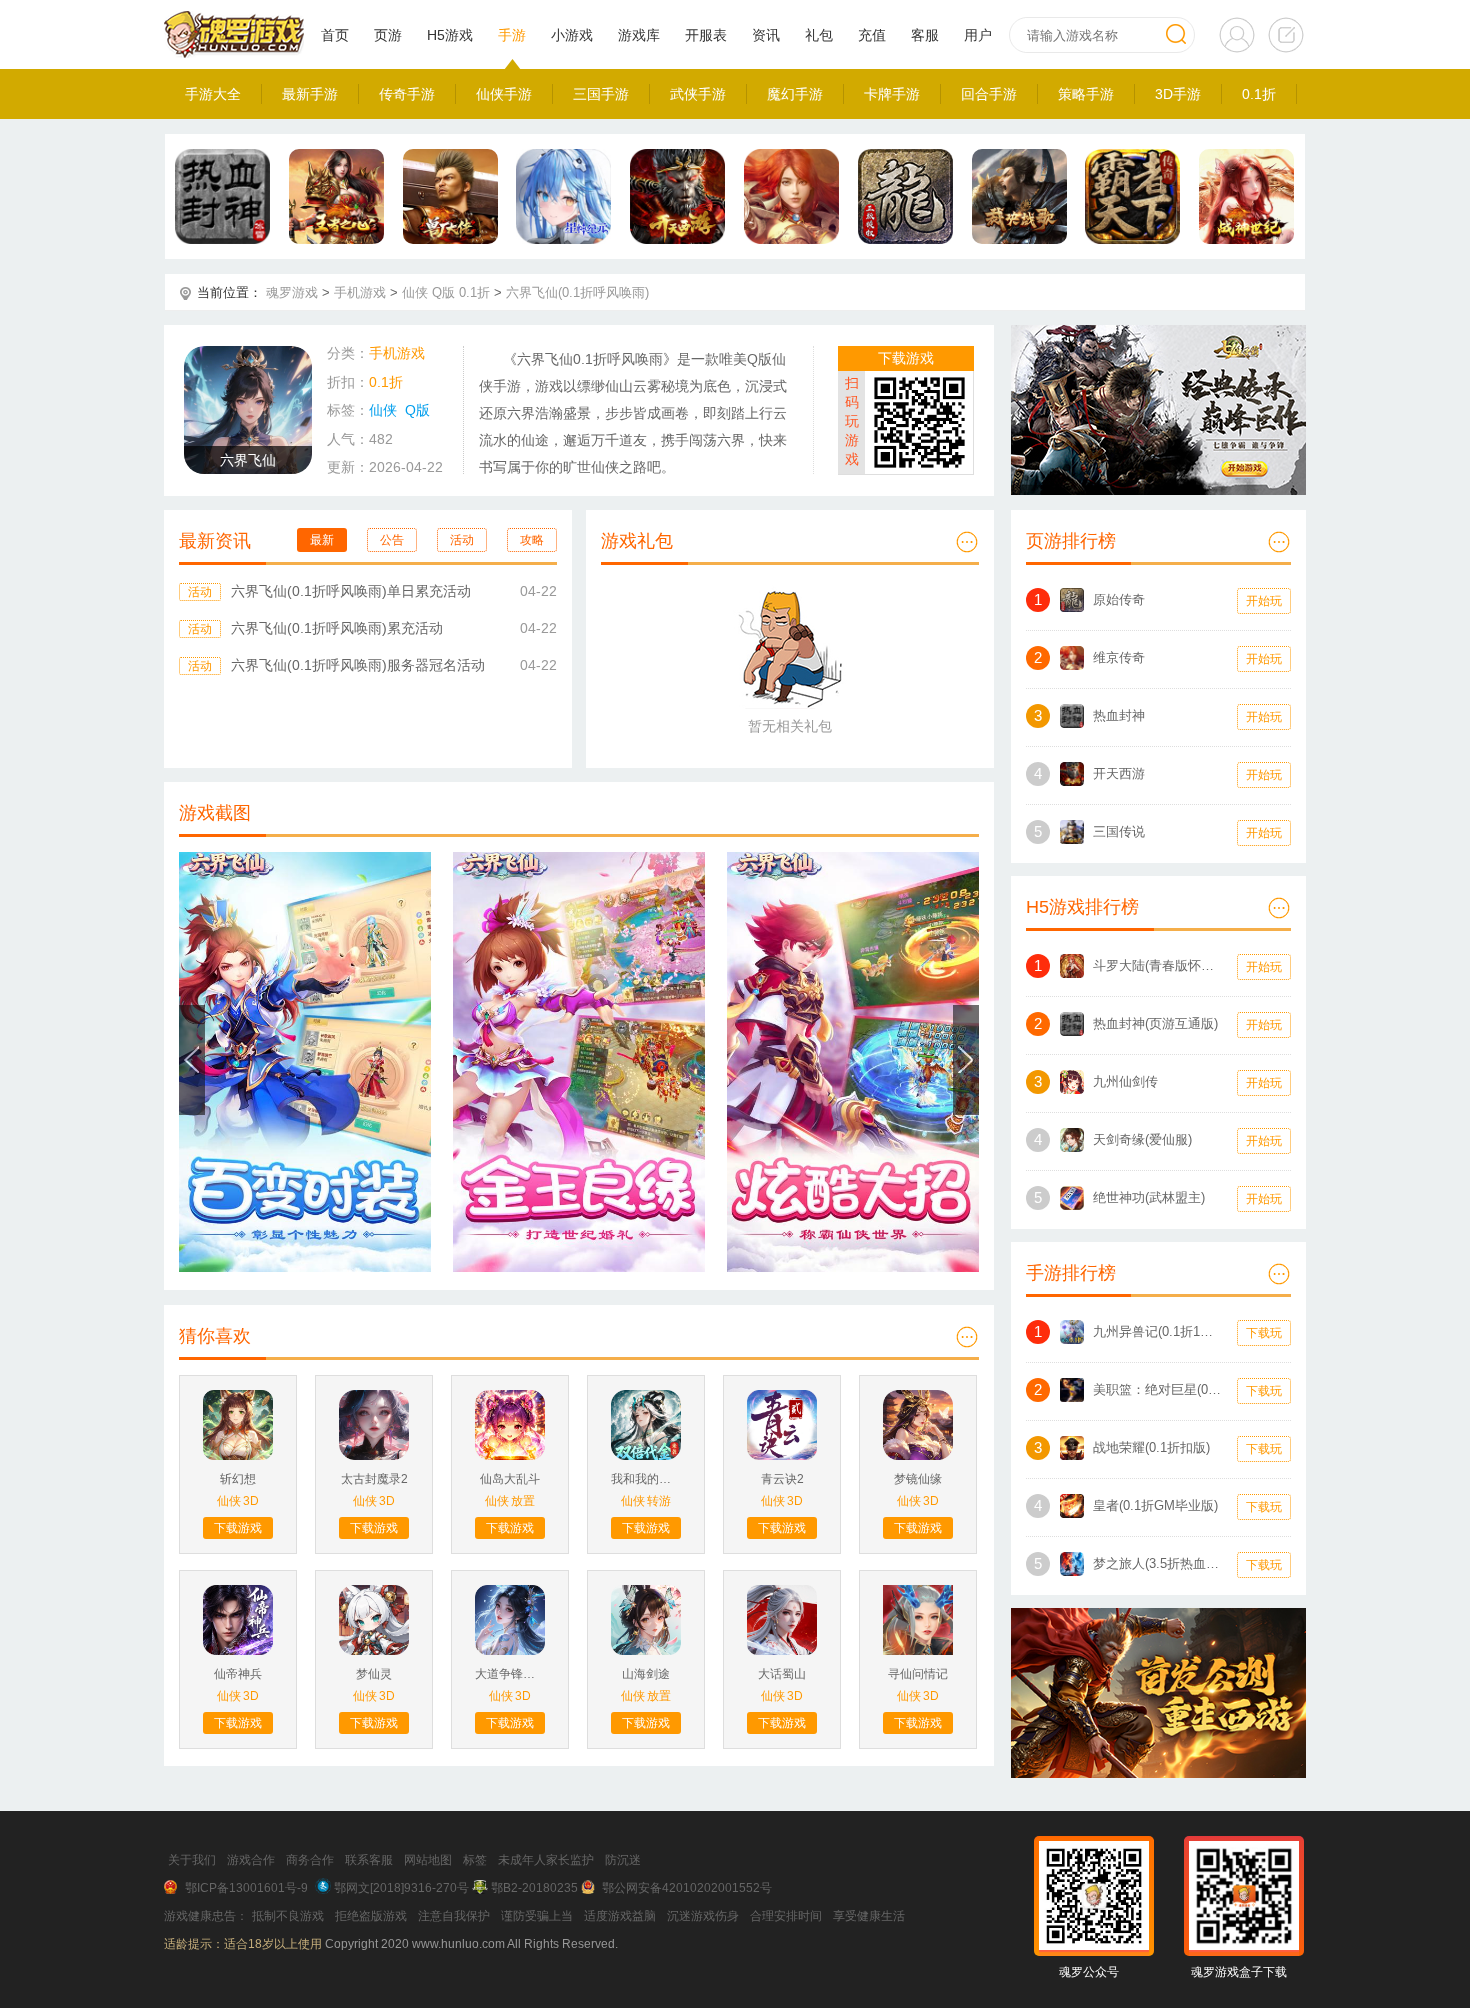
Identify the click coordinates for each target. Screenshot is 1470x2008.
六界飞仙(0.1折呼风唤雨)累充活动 (337, 628)
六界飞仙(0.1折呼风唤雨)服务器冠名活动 (358, 665)
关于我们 (192, 1860)
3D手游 (1178, 94)
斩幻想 (238, 1479)
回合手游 (989, 94)
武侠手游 (698, 94)
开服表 (706, 35)
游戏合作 (251, 1860)
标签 (475, 1860)
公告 (392, 540)
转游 (659, 1501)
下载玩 (1264, 1333)
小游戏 (572, 35)
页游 (388, 35)
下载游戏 (906, 358)
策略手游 (1086, 94)
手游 (512, 35)
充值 (872, 35)
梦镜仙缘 (918, 1479)
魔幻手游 (795, 94)
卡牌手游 (892, 94)
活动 (462, 540)
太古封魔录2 (374, 1479)
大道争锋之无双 (510, 1674)
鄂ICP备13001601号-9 (246, 1888)
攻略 (532, 540)
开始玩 (1264, 601)
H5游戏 (450, 35)
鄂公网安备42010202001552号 (687, 1888)
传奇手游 (407, 94)
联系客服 (369, 1860)
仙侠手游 (504, 94)
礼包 (819, 35)
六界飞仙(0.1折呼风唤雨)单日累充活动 (351, 591)
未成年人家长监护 (546, 1860)
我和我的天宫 (646, 1479)
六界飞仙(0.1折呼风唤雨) (577, 292)
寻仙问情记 (918, 1674)
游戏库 (639, 35)
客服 (925, 35)
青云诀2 (782, 1479)
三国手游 (601, 94)
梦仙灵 (374, 1674)
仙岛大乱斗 (510, 1479)
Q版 (443, 292)
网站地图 (428, 1860)
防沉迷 (623, 1860)
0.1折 (1259, 94)
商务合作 (310, 1860)
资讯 (766, 35)
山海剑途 (646, 1674)
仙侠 (415, 292)
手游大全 (213, 94)
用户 (978, 35)
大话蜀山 (782, 1674)
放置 (523, 1501)
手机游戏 (360, 292)
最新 (322, 540)
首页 (335, 35)
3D (251, 1501)
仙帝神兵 (238, 1674)
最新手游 (310, 94)
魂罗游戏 (292, 292)
